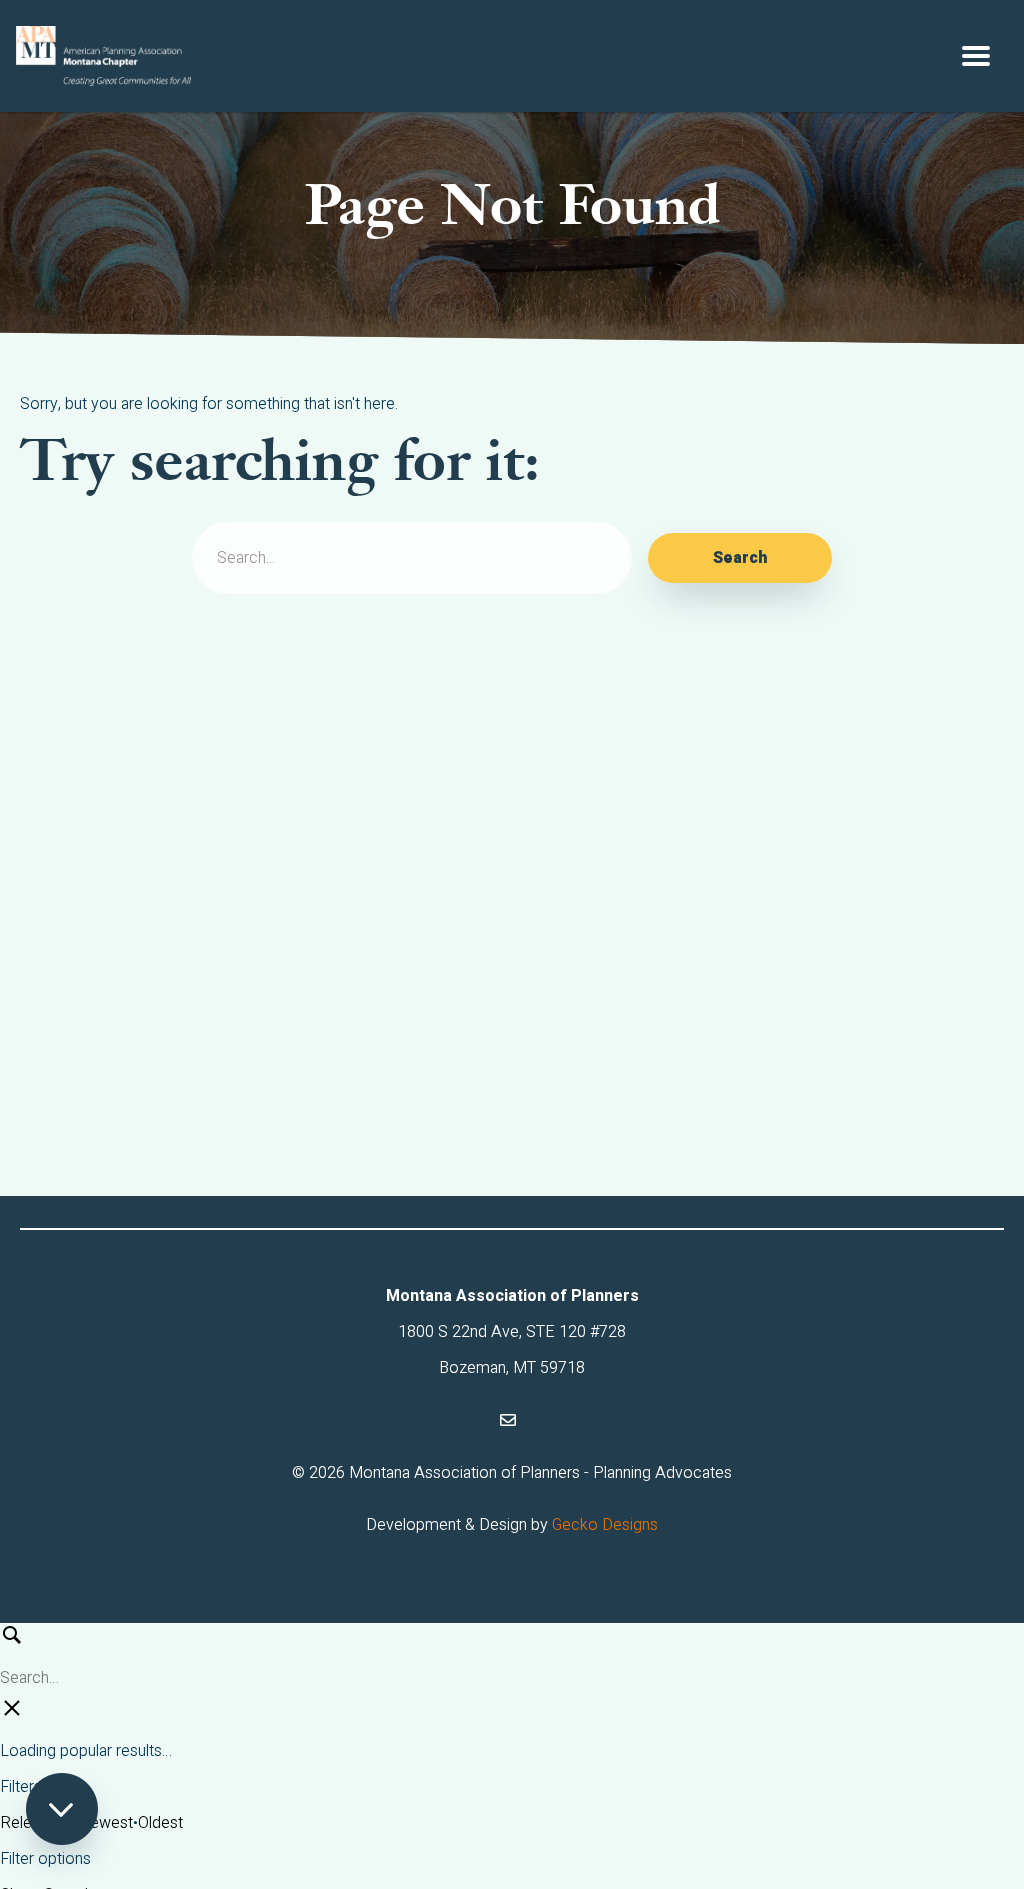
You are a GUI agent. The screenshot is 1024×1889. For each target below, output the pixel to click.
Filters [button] (70, 1786)
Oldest (160, 1823)
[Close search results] (12, 1714)
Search (740, 558)
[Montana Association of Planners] (103, 56)
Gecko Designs (605, 1525)
